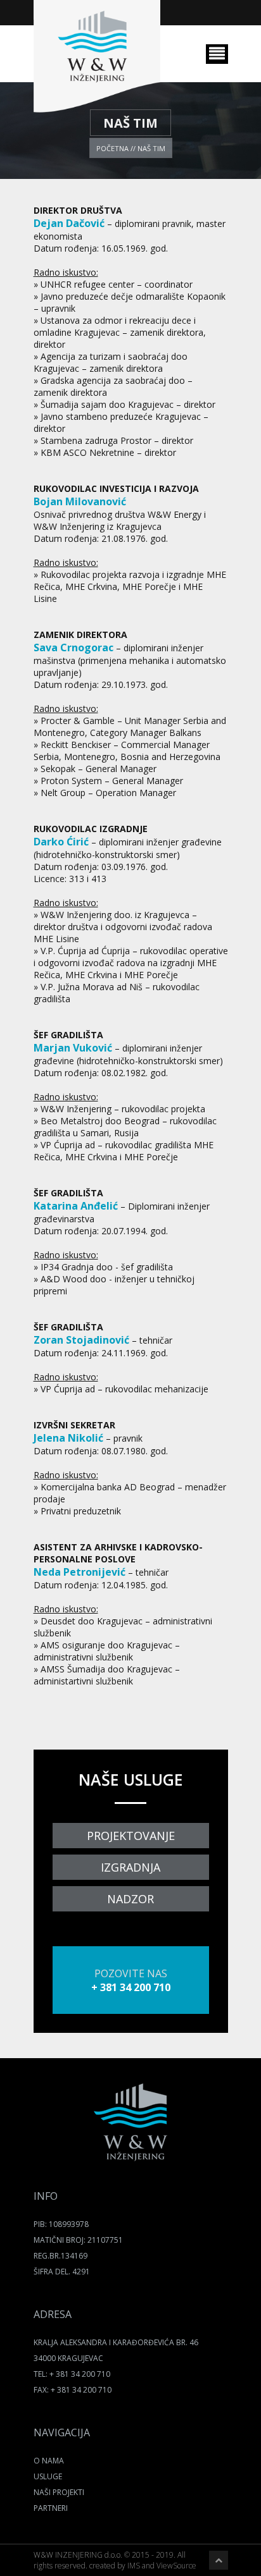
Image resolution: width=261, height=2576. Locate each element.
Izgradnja (130, 1867)
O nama (49, 2461)
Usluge (48, 2476)
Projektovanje (131, 1836)
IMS (134, 2566)
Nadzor (130, 1899)
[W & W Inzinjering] (130, 2158)
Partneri (51, 2508)
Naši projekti (59, 2492)
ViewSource (176, 2566)
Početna (112, 148)
